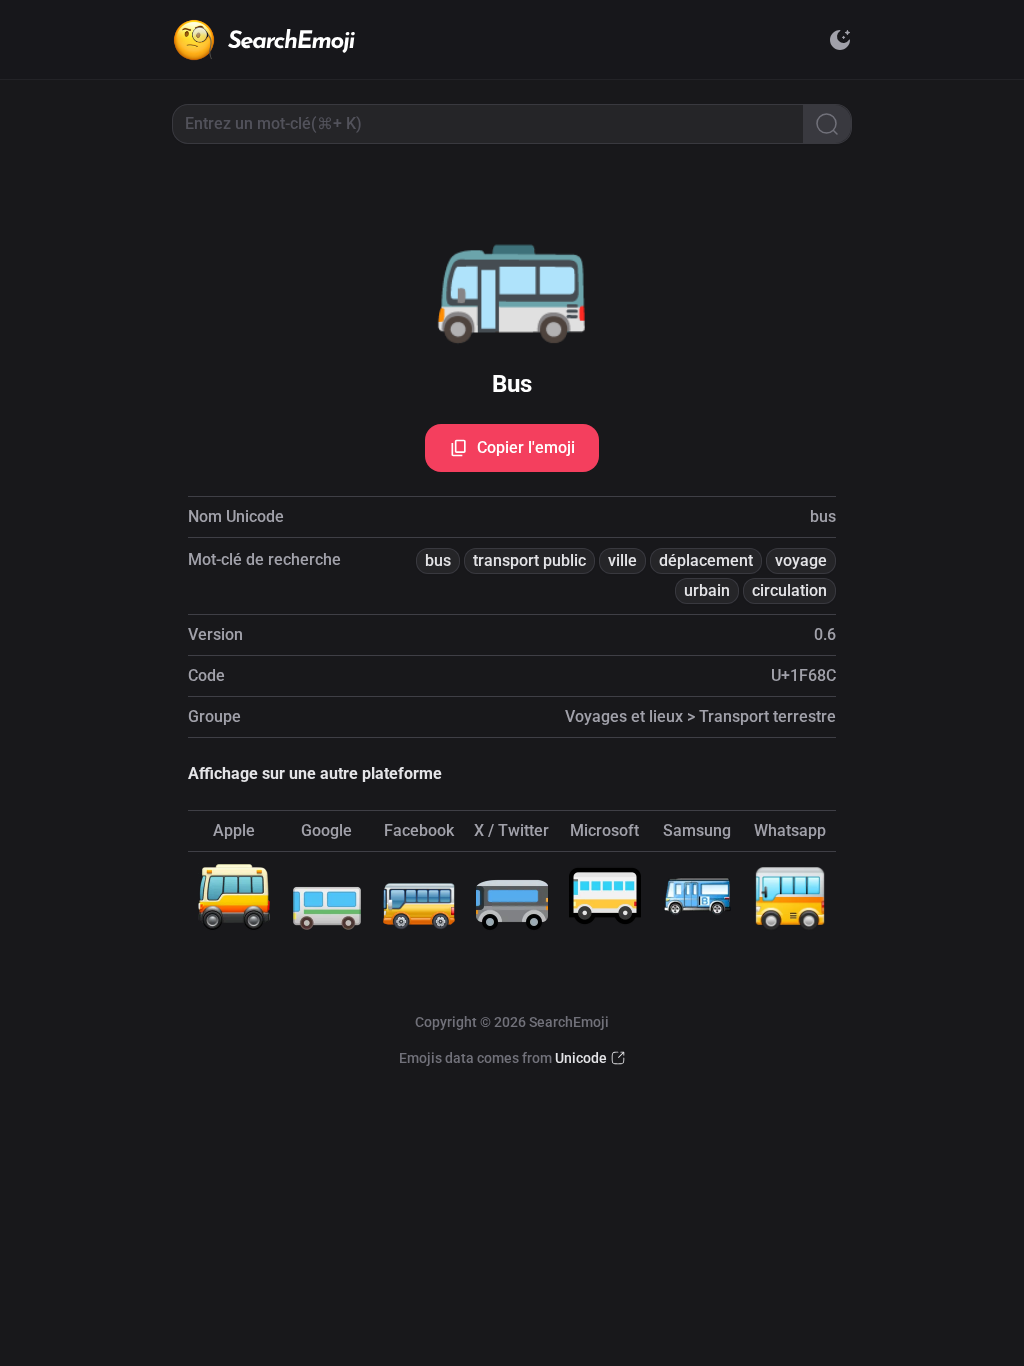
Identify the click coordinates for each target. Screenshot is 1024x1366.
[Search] (827, 124)
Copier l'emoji (526, 447)
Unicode (581, 1058)
